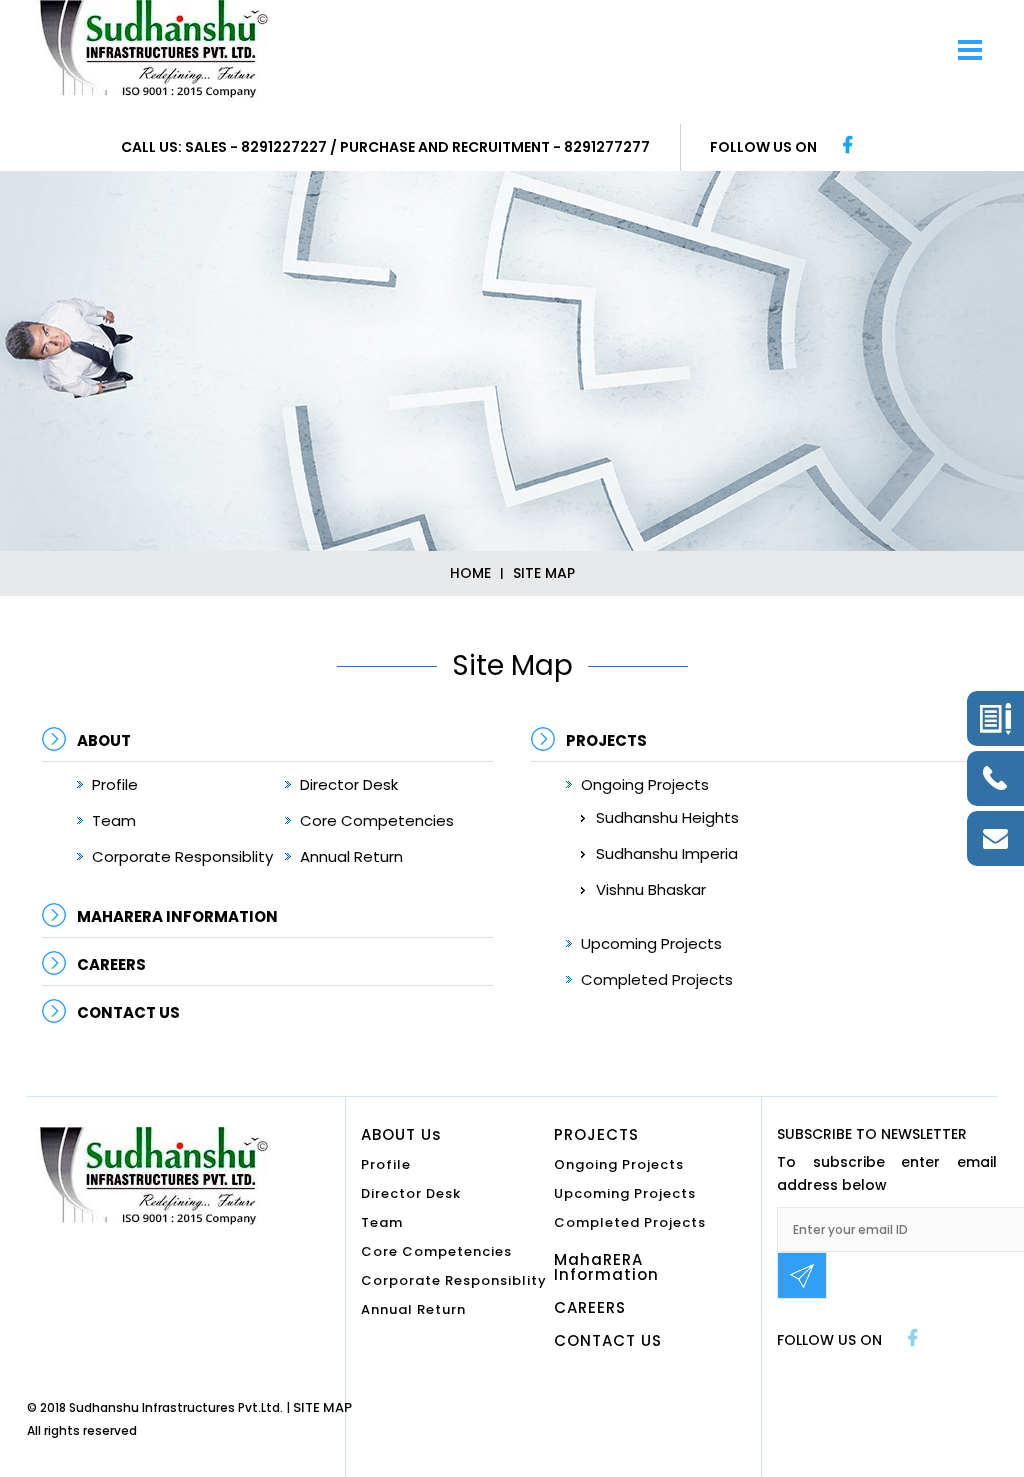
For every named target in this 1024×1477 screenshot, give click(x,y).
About (104, 740)
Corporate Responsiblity (182, 856)
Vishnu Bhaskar (651, 889)
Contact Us (128, 1012)
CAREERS (111, 964)
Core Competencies (377, 820)
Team (114, 820)
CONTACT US (608, 1342)
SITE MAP (322, 1407)
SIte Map (544, 573)
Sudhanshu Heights (667, 817)
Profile (115, 784)
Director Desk (349, 784)
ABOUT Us (401, 1136)
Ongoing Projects (645, 784)
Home (470, 573)
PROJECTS (606, 740)
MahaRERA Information (177, 916)
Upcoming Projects (651, 943)
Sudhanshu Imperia (667, 853)
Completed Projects (657, 979)
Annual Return (351, 856)
